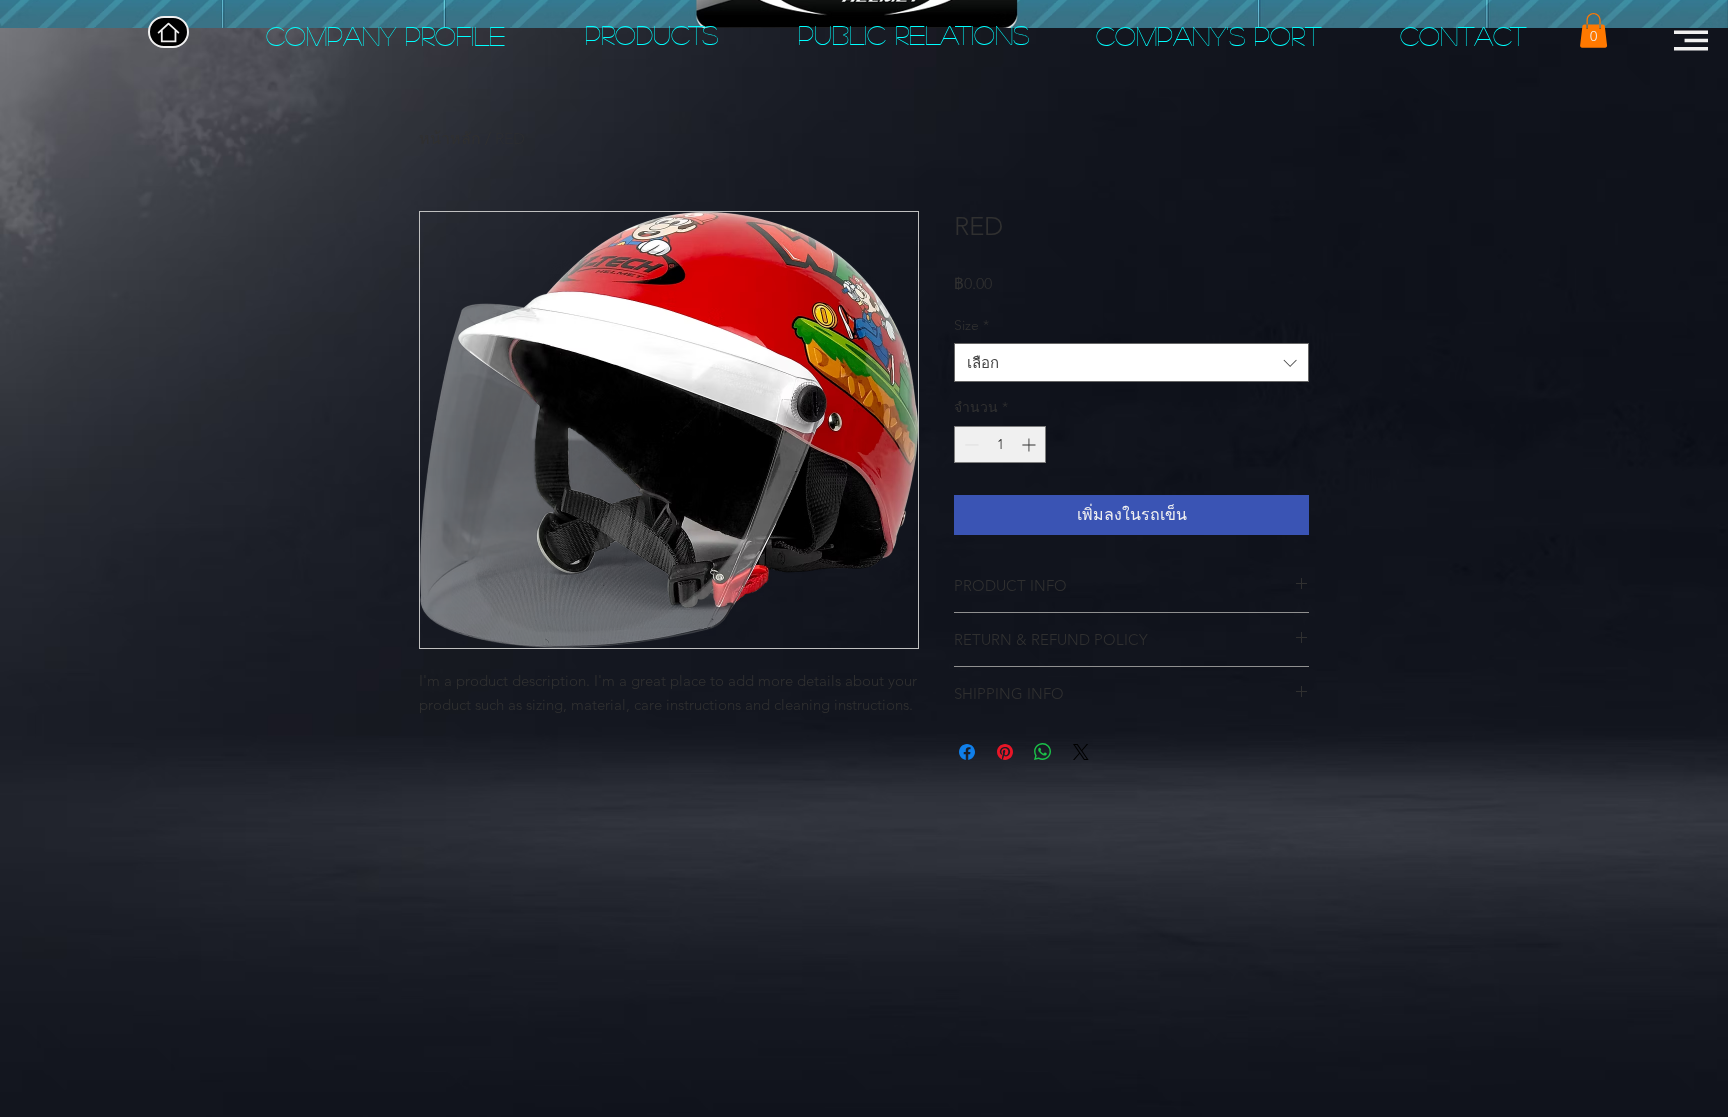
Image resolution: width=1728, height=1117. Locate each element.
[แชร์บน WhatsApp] (1043, 752)
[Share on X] (1081, 752)
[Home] (168, 32)
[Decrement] (969, 444)
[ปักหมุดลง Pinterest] (1005, 752)
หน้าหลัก (450, 138)
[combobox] (1131, 362)
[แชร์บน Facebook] (967, 752)
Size (971, 325)
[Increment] (1030, 444)
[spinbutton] (1000, 444)
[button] (1593, 30)
